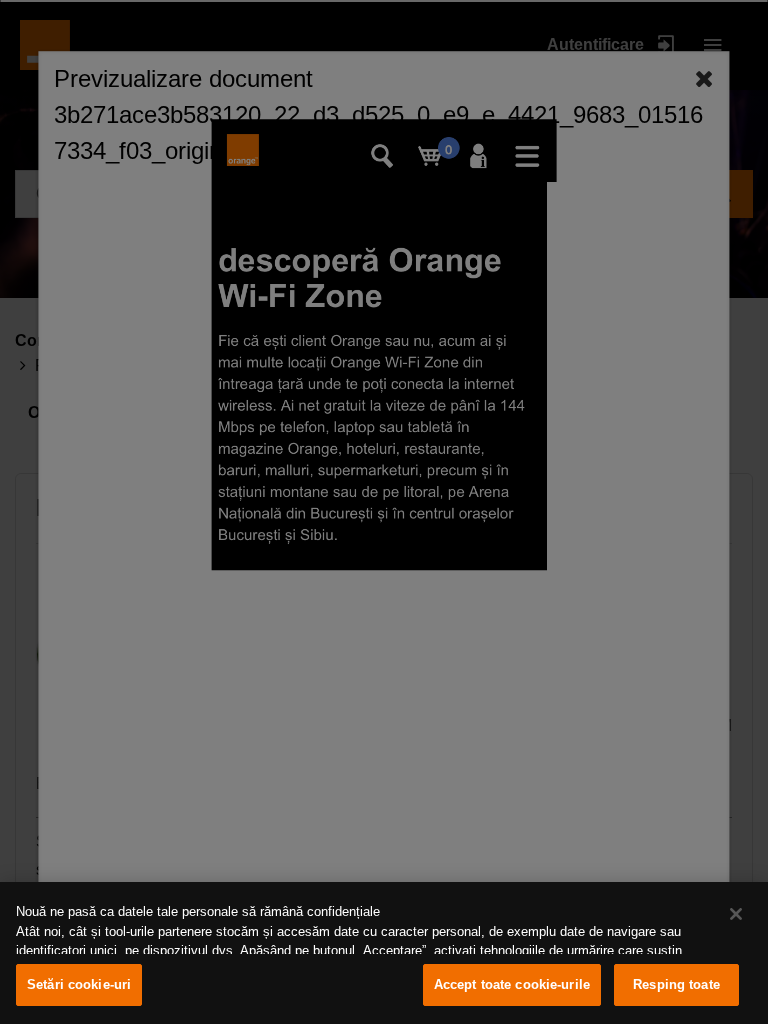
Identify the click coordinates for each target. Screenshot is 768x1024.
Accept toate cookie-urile (512, 984)
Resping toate (676, 984)
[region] (384, 953)
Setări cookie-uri (79, 984)
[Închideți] (736, 914)
